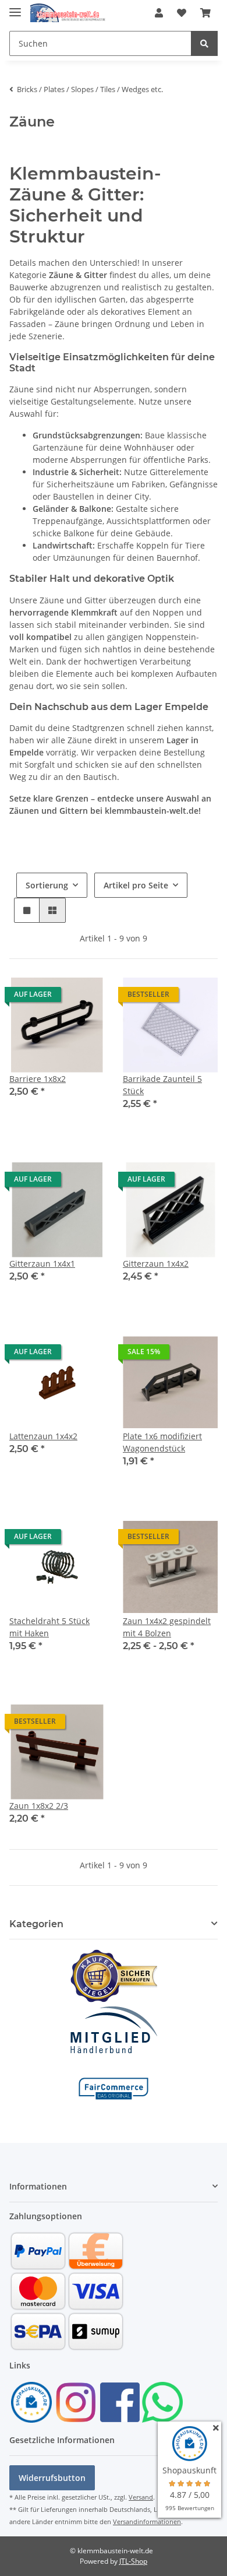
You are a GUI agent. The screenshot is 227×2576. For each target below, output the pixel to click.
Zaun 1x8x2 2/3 (39, 1806)
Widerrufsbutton (52, 2478)
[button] (159, 13)
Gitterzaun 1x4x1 (42, 1264)
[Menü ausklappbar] (15, 7)
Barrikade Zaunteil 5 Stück (162, 1085)
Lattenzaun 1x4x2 (43, 1436)
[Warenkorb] (205, 13)
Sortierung (47, 885)
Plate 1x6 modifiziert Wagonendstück (162, 1442)
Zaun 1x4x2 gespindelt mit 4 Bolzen (167, 1627)
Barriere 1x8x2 (38, 1079)
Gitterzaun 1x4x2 (156, 1264)
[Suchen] (204, 43)
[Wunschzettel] (182, 13)
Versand (141, 2497)
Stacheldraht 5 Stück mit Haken (49, 1627)
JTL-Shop (133, 2561)
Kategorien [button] (36, 1924)
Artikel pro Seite (136, 885)
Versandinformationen (147, 2521)
